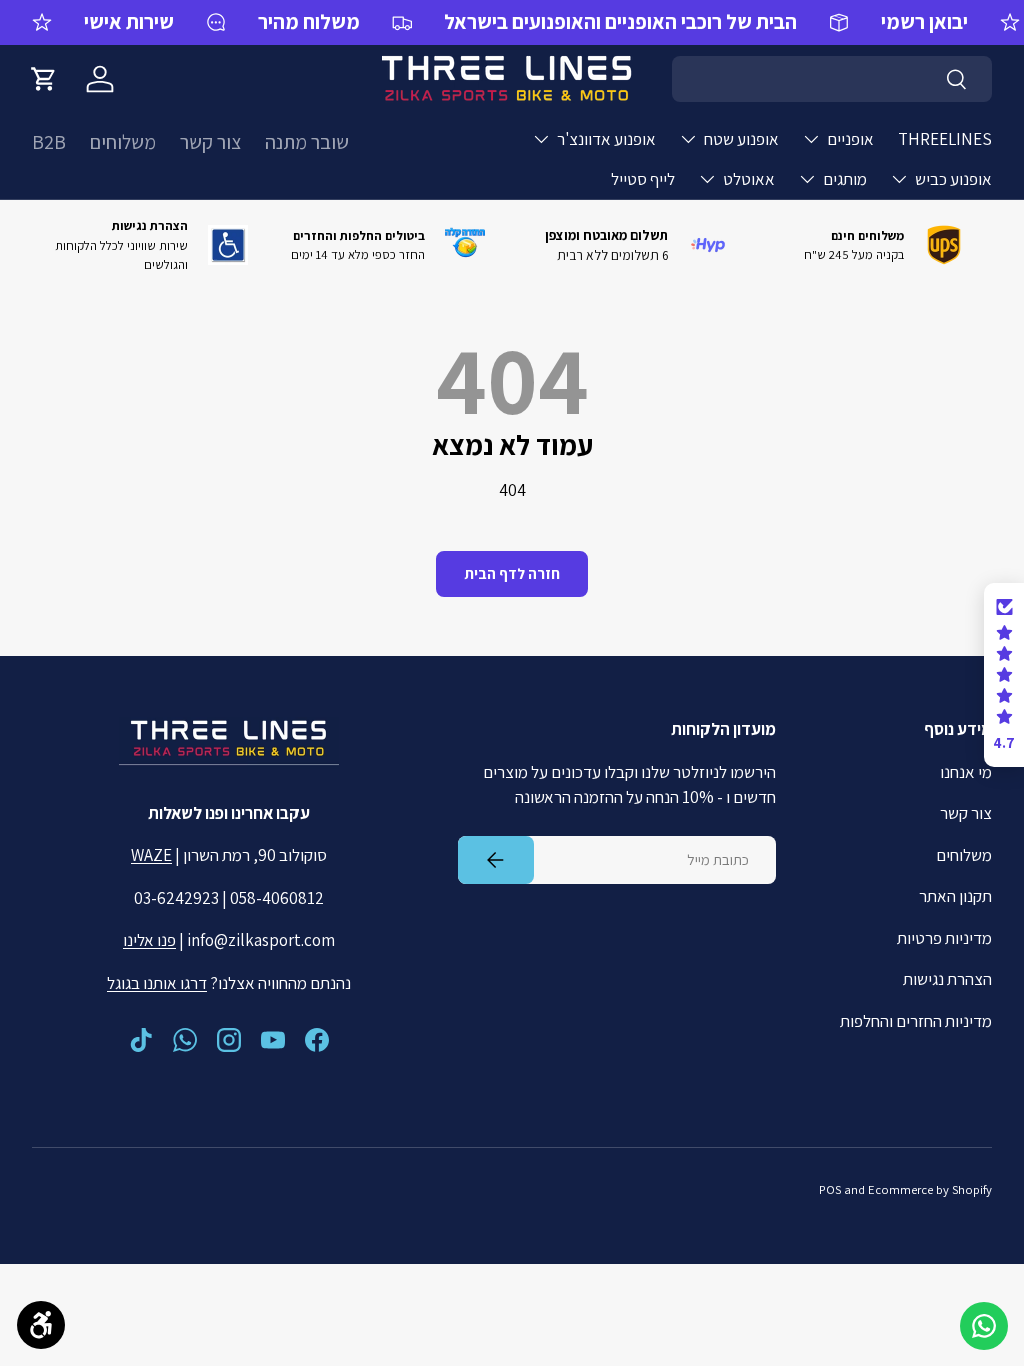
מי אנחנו (966, 772)
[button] (44, 79)
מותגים (845, 179)
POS (830, 1189)
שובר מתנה (307, 142)
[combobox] (832, 79)
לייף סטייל (643, 179)
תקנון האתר (955, 896)
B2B (49, 142)
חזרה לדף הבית (512, 573)
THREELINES (945, 139)
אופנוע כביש (953, 179)
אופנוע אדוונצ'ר (606, 139)
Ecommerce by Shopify (930, 1189)
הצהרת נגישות (947, 979)
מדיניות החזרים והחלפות (916, 1021)
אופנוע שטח (741, 139)
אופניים (850, 139)
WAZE (151, 855)
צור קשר (210, 142)
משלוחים (123, 142)
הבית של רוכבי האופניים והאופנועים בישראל (620, 21)
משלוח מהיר (309, 21)
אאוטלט (749, 179)
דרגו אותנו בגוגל (157, 983)
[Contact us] (984, 1326)
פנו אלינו (149, 940)
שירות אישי (129, 21)
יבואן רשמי (924, 21)
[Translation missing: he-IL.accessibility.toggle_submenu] (811, 139)
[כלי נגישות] (41, 1325)
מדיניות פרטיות (944, 938)
